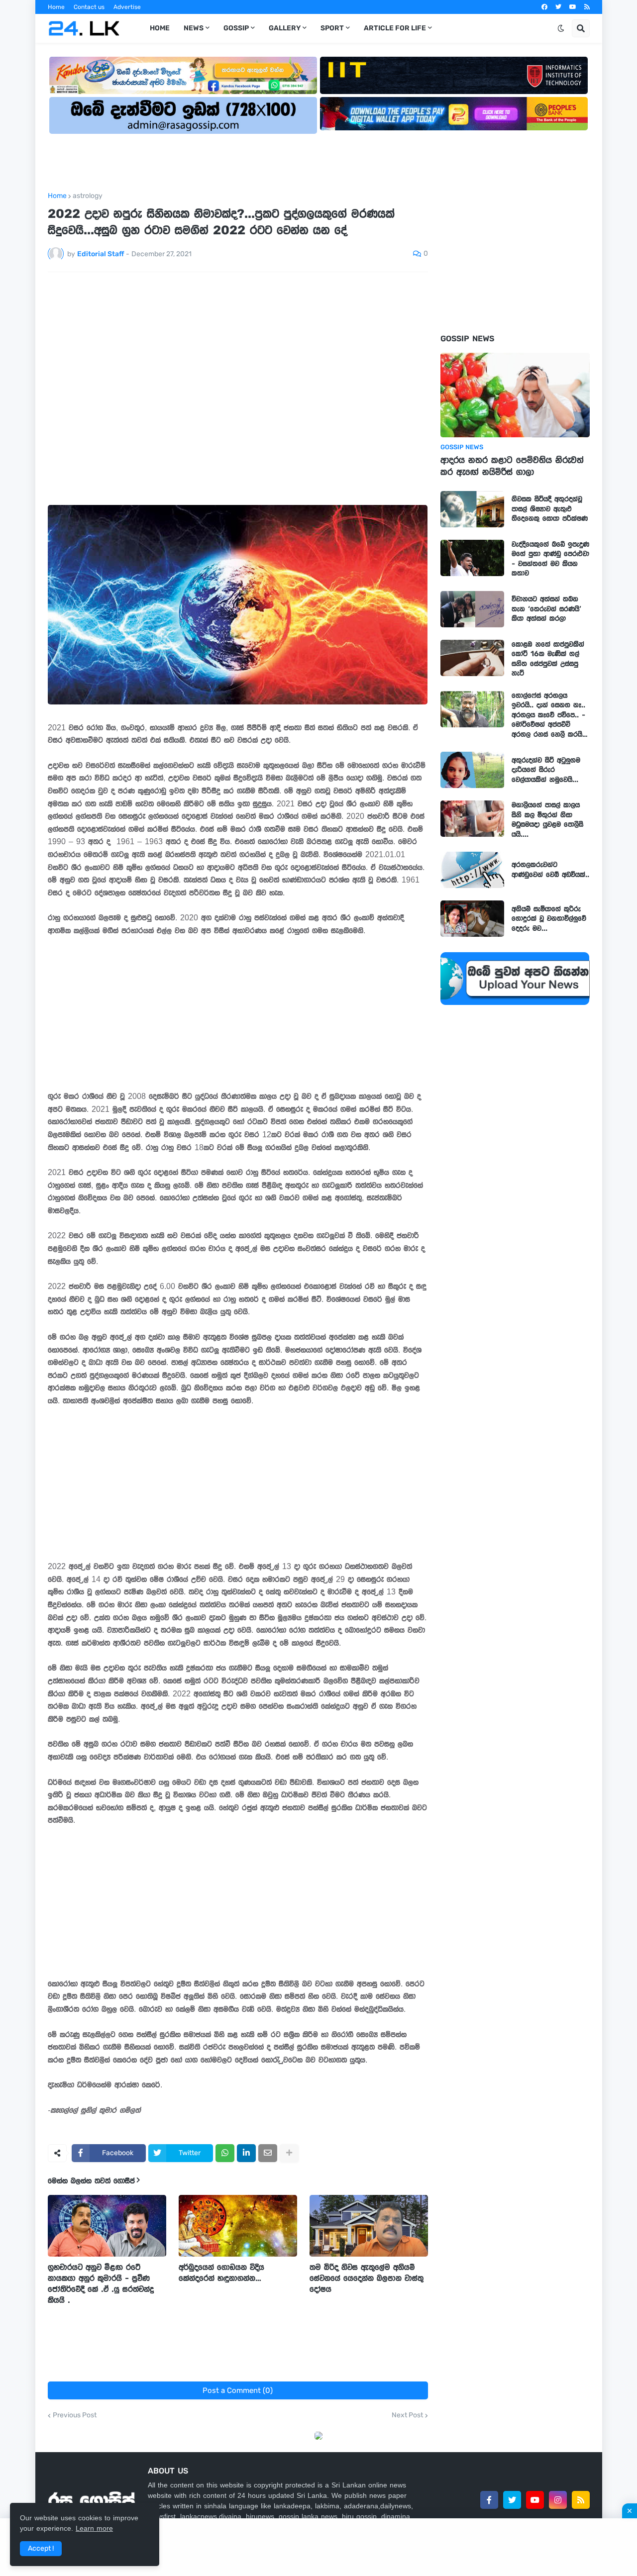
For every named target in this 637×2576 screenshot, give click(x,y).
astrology (88, 196)
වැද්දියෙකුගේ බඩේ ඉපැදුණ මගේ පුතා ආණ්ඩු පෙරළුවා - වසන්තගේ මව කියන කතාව (550, 559)
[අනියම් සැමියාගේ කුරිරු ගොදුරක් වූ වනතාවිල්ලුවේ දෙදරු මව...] (472, 919)
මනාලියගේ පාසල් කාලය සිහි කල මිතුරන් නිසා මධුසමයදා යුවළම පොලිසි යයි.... (547, 820)
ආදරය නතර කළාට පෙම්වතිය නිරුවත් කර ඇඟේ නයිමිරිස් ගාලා (512, 466)
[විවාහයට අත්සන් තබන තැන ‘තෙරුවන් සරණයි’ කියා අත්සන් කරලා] (472, 609)
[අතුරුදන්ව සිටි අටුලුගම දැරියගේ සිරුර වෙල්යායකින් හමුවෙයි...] (472, 770)
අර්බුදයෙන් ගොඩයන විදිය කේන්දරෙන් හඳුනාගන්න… (221, 2273)
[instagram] (558, 2500)
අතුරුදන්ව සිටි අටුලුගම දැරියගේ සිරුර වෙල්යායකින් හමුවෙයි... (546, 770)
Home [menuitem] (160, 28)
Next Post (407, 2415)
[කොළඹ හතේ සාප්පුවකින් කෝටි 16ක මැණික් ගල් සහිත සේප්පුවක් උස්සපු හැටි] (472, 658)
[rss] (587, 7)
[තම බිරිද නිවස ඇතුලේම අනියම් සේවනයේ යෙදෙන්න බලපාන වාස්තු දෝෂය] (369, 2226)
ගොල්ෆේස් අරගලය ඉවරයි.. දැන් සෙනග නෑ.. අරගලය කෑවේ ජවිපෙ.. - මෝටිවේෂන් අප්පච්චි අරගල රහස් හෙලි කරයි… (550, 715)
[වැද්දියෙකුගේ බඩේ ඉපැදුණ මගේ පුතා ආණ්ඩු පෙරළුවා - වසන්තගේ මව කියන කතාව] (472, 558)
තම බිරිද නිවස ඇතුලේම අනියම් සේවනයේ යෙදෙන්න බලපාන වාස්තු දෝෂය (367, 2278)
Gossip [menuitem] (236, 28)
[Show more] (289, 2153)
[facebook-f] (489, 2500)
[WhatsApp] (225, 2153)
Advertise (127, 7)
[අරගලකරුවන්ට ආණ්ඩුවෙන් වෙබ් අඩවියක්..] (472, 870)
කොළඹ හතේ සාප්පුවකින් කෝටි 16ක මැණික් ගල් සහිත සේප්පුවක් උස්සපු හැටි (548, 659)
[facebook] (544, 7)
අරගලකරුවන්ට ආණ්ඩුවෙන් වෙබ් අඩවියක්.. (550, 870)
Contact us (89, 7)
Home (56, 7)
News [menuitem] (194, 28)
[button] (561, 28)
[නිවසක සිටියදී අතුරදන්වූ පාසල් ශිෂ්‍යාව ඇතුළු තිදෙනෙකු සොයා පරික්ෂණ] (472, 509)
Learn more (94, 2528)
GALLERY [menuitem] (285, 28)
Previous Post (75, 2415)
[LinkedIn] (246, 2153)
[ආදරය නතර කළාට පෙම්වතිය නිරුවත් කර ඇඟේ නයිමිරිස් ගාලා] (515, 395)
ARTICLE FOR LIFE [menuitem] (395, 28)
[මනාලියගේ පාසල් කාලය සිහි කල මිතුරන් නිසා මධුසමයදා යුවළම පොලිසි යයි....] (472, 819)
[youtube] (573, 7)
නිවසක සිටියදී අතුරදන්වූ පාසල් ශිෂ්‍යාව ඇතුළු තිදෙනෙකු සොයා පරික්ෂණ (550, 509)
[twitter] (558, 7)
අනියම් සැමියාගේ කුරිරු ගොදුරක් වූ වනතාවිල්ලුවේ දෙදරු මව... (549, 919)
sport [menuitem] (332, 28)
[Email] (268, 2153)
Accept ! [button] (41, 2548)
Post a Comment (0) (238, 2390)
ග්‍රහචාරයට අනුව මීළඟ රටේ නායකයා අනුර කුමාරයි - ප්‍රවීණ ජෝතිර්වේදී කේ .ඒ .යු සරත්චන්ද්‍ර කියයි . (101, 2283)
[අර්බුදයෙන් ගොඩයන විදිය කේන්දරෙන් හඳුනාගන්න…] (238, 2226)
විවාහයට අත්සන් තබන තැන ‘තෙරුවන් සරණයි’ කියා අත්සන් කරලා (546, 609)
